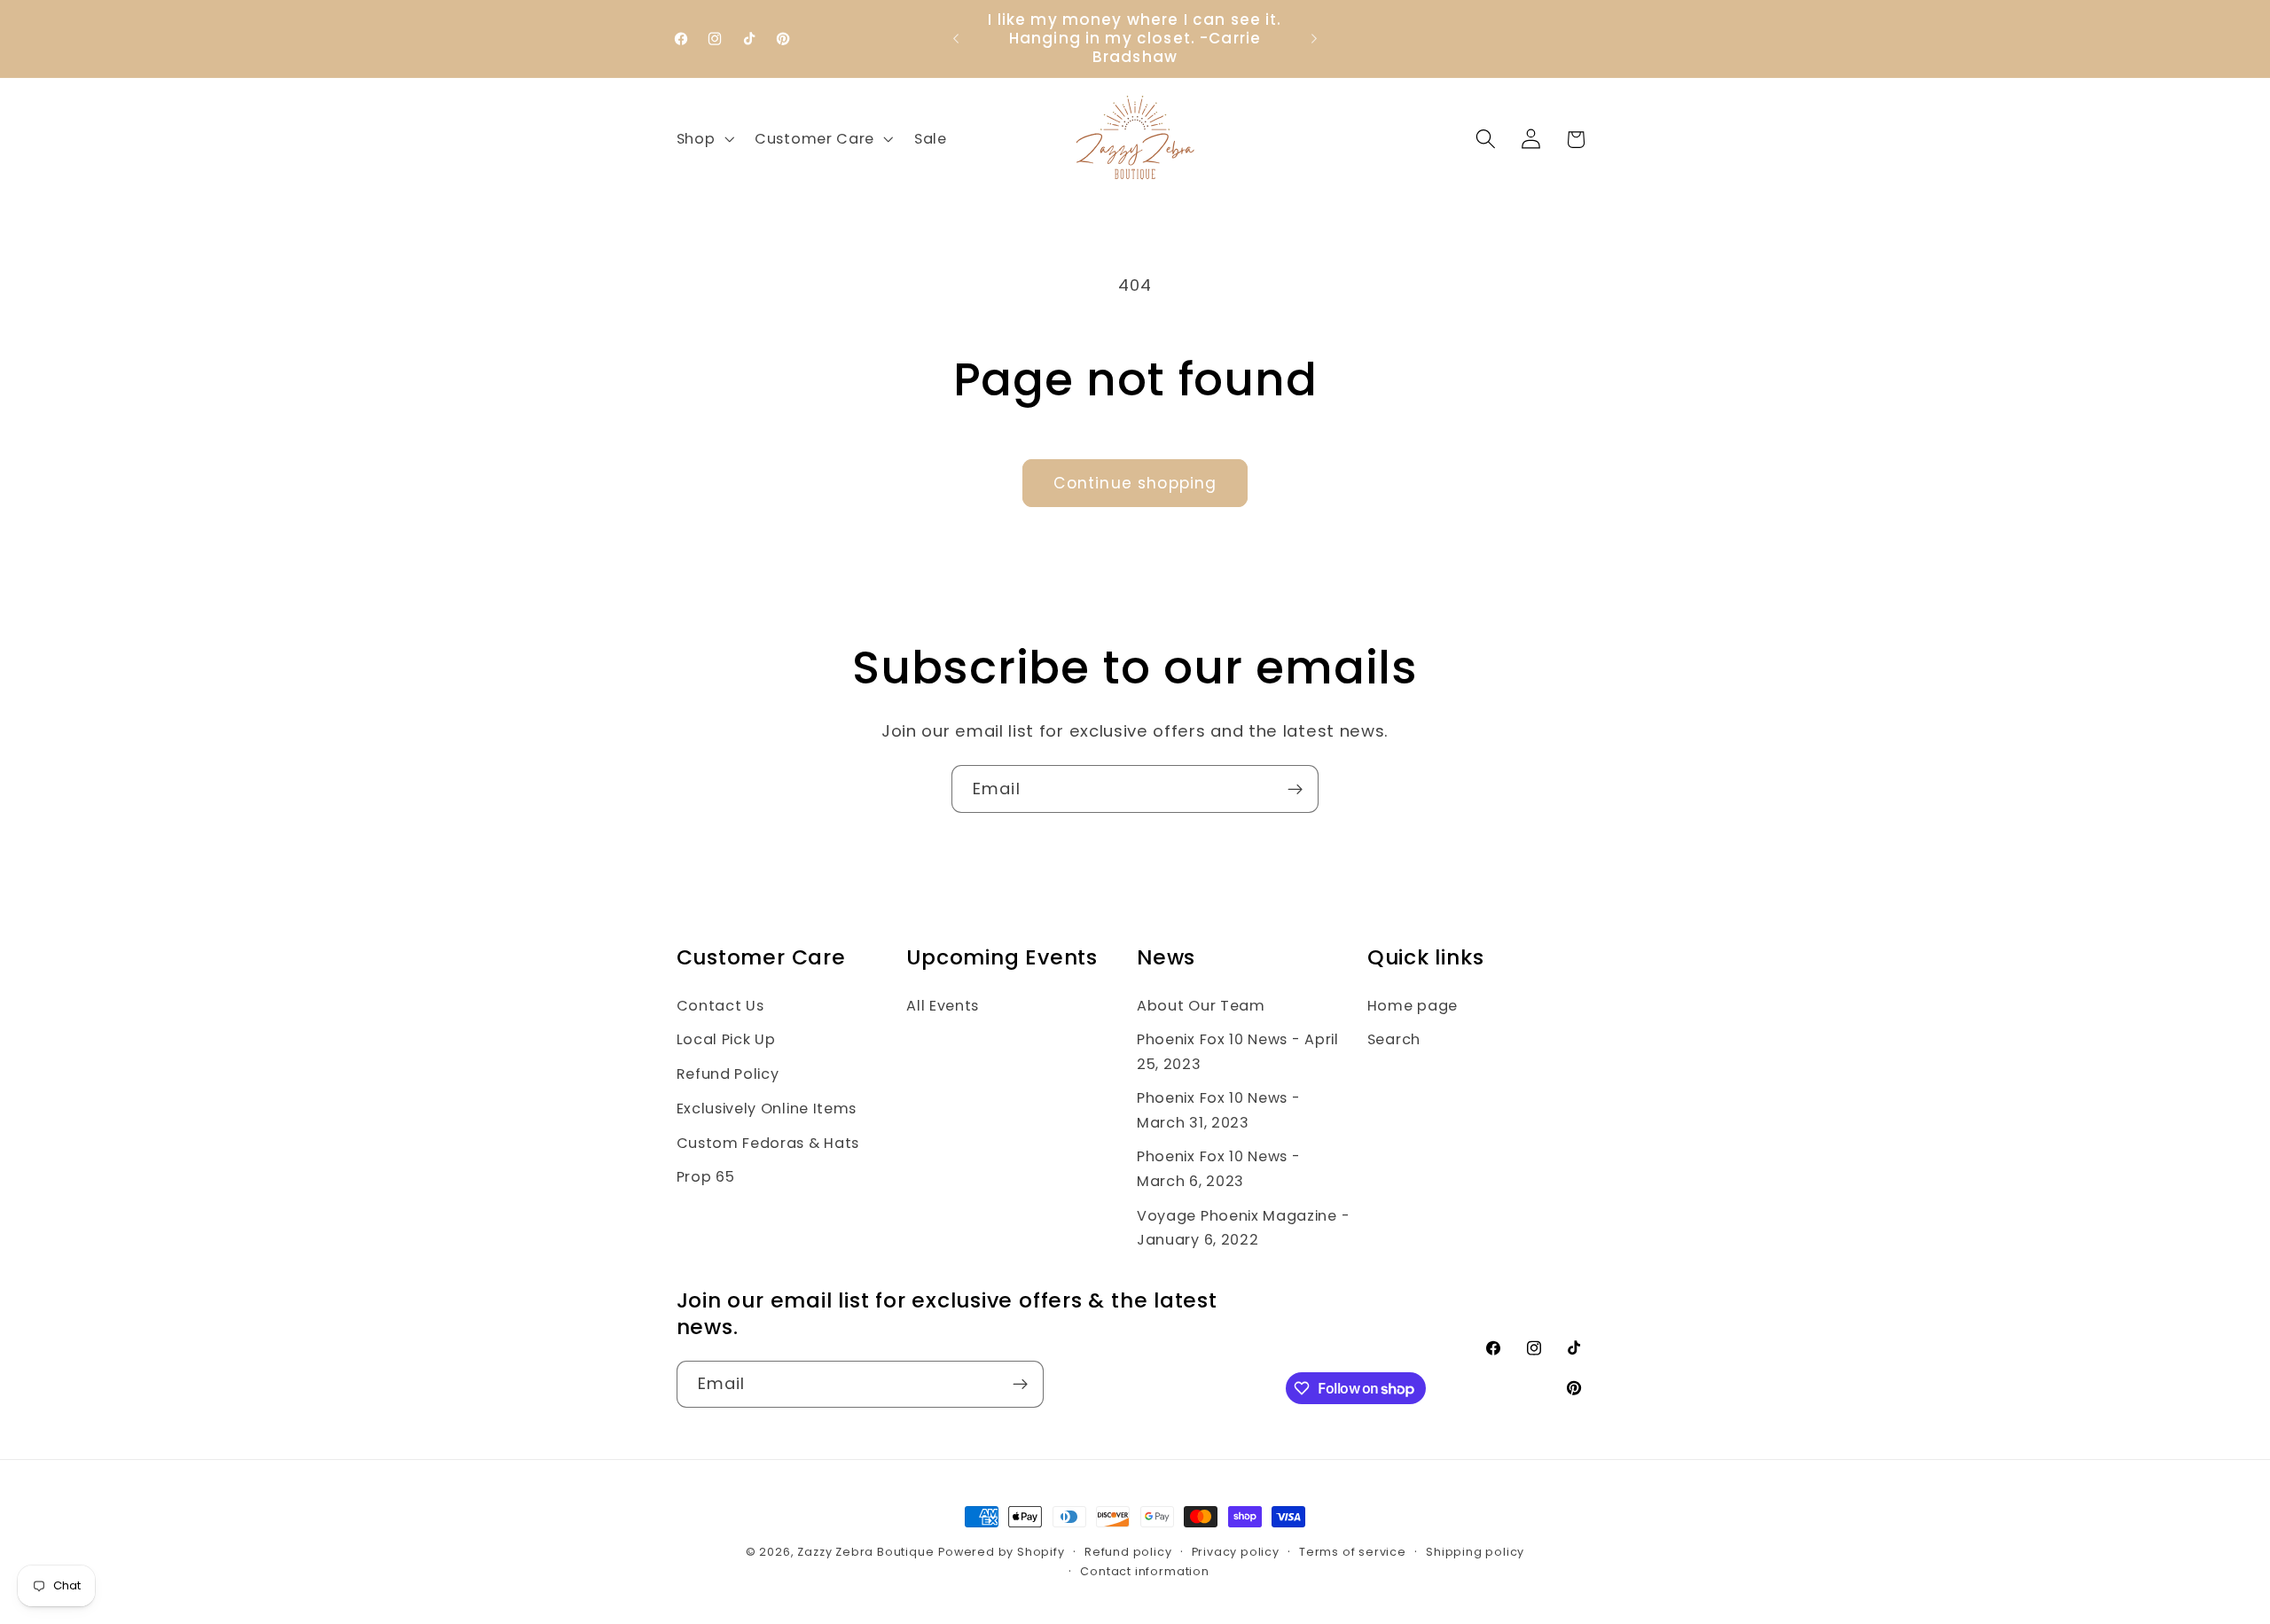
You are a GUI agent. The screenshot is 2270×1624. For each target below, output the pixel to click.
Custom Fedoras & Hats (768, 1143)
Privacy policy (1236, 1552)
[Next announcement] (1314, 39)
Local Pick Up (726, 1039)
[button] (704, 139)
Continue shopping (1135, 483)
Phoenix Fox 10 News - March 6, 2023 (1219, 1168)
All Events (943, 1006)
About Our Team (1201, 1006)
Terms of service (1353, 1552)
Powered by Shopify (1002, 1552)
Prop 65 (706, 1177)
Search (1394, 1039)
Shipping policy (1475, 1552)
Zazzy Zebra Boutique (865, 1552)
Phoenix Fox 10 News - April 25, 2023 (1238, 1051)
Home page (1413, 1006)
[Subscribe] (1295, 789)
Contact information (1144, 1571)
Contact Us (720, 1006)
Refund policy (1128, 1552)
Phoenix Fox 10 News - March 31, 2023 (1219, 1110)
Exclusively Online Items (767, 1109)
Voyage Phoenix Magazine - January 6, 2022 (1243, 1228)
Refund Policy (728, 1074)
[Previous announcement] (956, 39)
